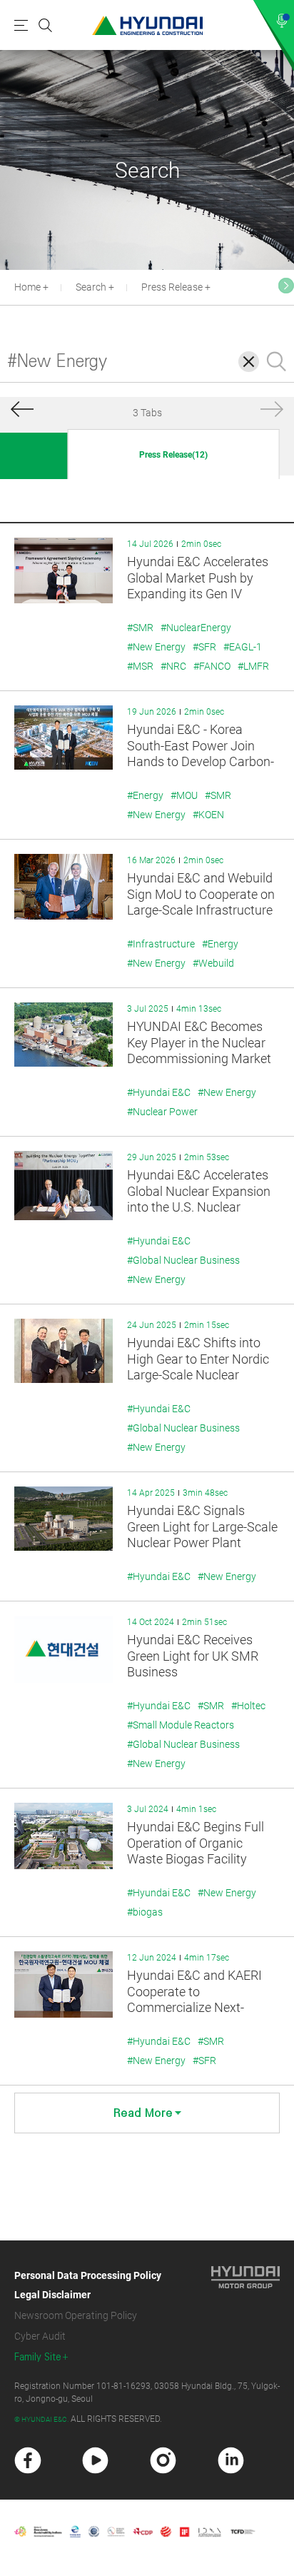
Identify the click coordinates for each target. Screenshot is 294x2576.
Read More (143, 2113)
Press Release (172, 287)
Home (27, 287)
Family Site (38, 2357)
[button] (286, 286)
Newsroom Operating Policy (76, 2315)
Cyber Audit (40, 2336)
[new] (28, 2460)
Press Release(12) (173, 455)
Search (91, 287)
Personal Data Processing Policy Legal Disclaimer (88, 2285)
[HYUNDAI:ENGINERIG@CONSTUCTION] (147, 25)
